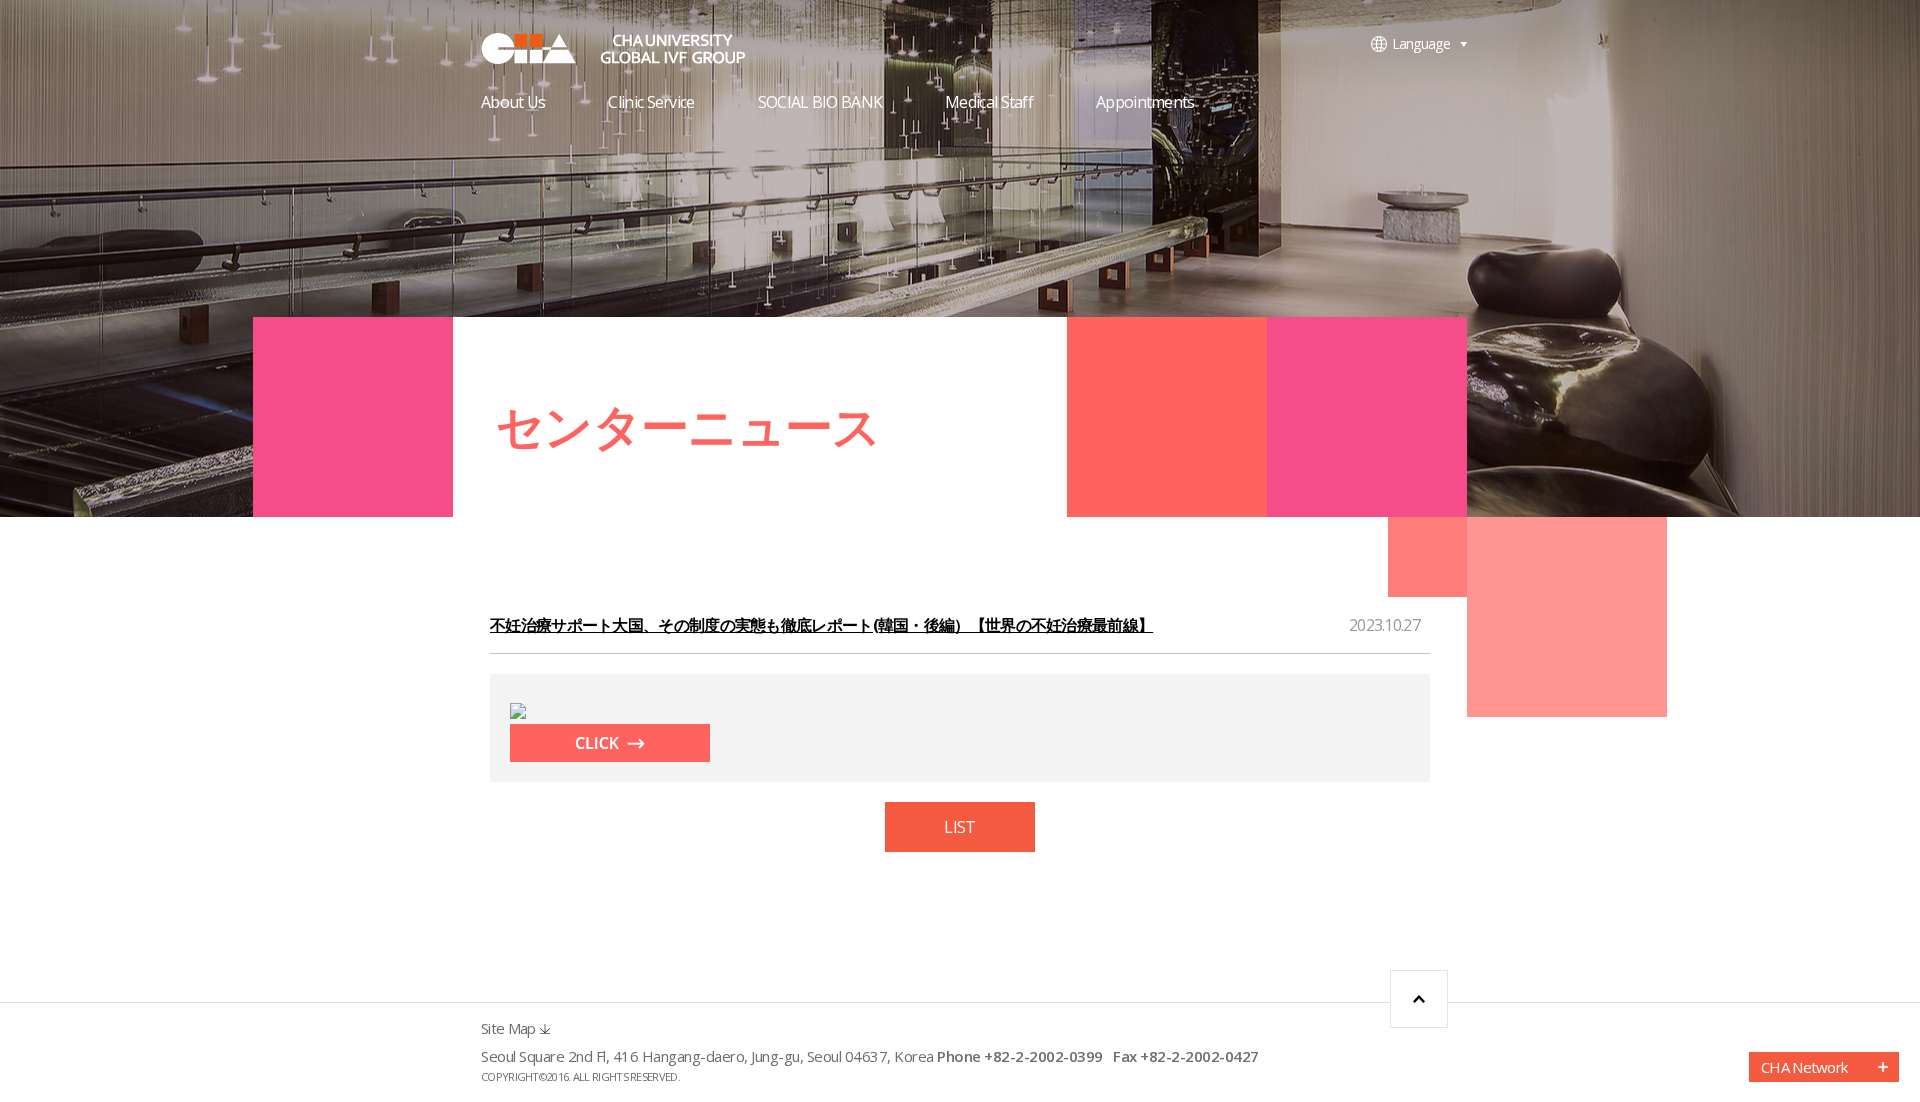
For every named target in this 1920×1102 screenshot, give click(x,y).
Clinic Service (651, 103)
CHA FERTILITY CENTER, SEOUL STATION (631, 48)
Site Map (508, 1028)
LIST (959, 827)
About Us (513, 103)
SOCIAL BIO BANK (820, 103)
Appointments (1145, 103)
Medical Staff (989, 103)
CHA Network (1804, 1067)
